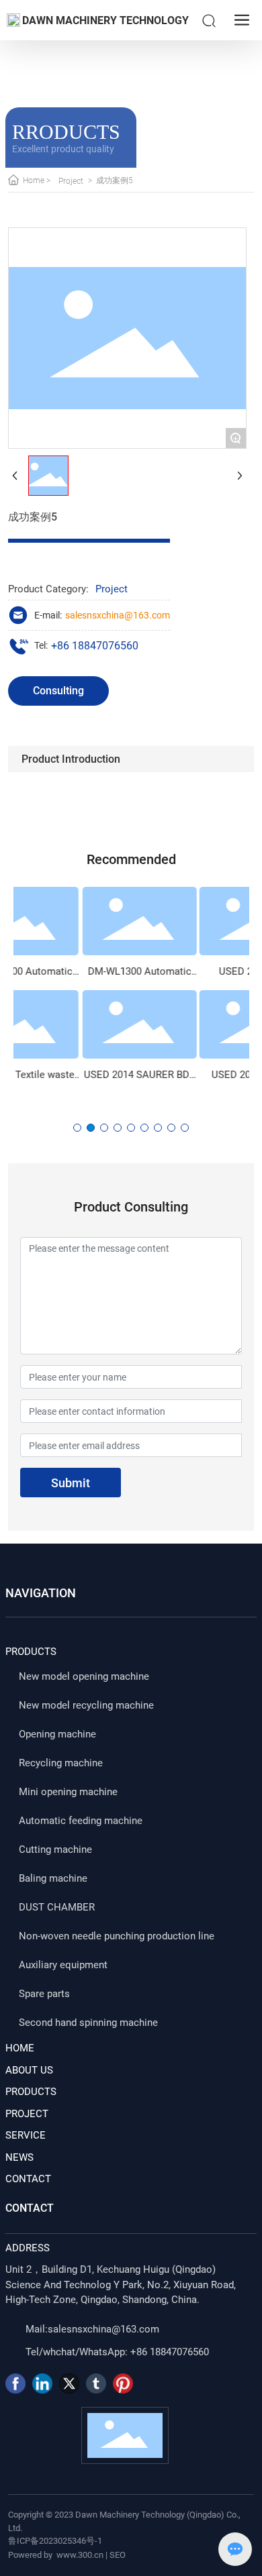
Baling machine (53, 1878)
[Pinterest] (123, 2383)
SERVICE (26, 2135)
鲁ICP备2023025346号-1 (55, 2541)
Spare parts (44, 1994)
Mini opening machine (68, 1792)
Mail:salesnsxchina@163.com (92, 2329)
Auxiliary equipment (63, 1965)
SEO (118, 2555)
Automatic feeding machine (81, 1821)
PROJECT (27, 2114)
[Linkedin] (42, 2383)
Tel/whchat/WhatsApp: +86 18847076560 (117, 2352)
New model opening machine (84, 1676)
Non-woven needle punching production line (117, 1936)
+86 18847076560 (95, 646)
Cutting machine (55, 1849)
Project (71, 181)
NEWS (19, 2157)
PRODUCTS (31, 2092)
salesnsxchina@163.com (118, 615)
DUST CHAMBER (57, 1907)
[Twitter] (69, 2383)
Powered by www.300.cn (56, 2555)
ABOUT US (29, 2070)
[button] (77, 1128)
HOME (20, 2048)
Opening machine (57, 1734)
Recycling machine (61, 1763)
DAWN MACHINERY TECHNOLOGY (105, 20)
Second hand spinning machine (88, 2023)
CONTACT (28, 2179)
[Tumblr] (96, 2383)
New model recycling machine (86, 1705)
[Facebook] (15, 2383)
